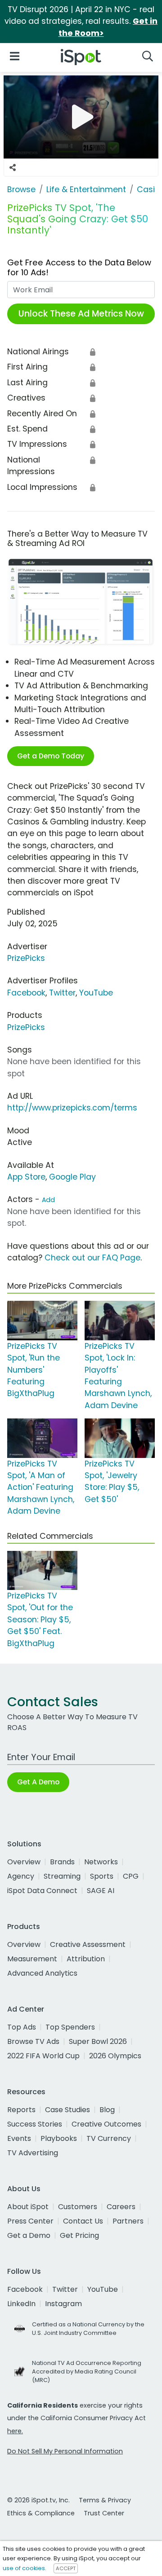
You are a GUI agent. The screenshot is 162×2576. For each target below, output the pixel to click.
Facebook (26, 993)
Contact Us (83, 2221)
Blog (107, 2110)
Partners (128, 2221)
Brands (62, 1862)
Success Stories (35, 2124)
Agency (21, 1876)
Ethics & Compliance (41, 2513)
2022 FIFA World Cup (43, 2056)
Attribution (86, 1959)
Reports (21, 2110)
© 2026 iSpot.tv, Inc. (38, 2500)
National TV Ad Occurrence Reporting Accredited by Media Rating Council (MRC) (87, 2371)
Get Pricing (79, 2235)
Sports (102, 1876)
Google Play (72, 1177)
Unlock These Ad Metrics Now (81, 314)
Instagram (63, 2304)
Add (48, 1200)
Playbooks (59, 2138)
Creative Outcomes (106, 2124)
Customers (78, 2207)
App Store (26, 1177)
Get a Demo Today (51, 756)
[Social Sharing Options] (13, 167)
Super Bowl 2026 (98, 2041)
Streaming (62, 1876)
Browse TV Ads (33, 2041)
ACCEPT (66, 2568)
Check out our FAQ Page (92, 1258)
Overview (24, 1862)
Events (19, 2138)
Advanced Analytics (42, 1973)
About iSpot (28, 2207)
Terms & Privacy (105, 2500)
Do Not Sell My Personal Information (65, 2451)
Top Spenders (70, 2027)
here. (15, 2431)
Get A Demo (38, 1782)
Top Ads (22, 2027)
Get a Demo (29, 2235)
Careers (121, 2207)
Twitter (62, 993)
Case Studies (67, 2110)
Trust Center (104, 2513)
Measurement (32, 1959)
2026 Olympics (115, 2056)
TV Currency (109, 2138)
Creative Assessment (88, 1944)
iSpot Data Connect (42, 1891)
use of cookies (24, 2568)
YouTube (96, 993)
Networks (101, 1862)
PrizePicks (26, 958)
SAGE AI (101, 1891)
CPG (131, 1876)
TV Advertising (33, 2153)
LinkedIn (21, 2304)
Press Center (30, 2221)
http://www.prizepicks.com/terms (72, 1108)
